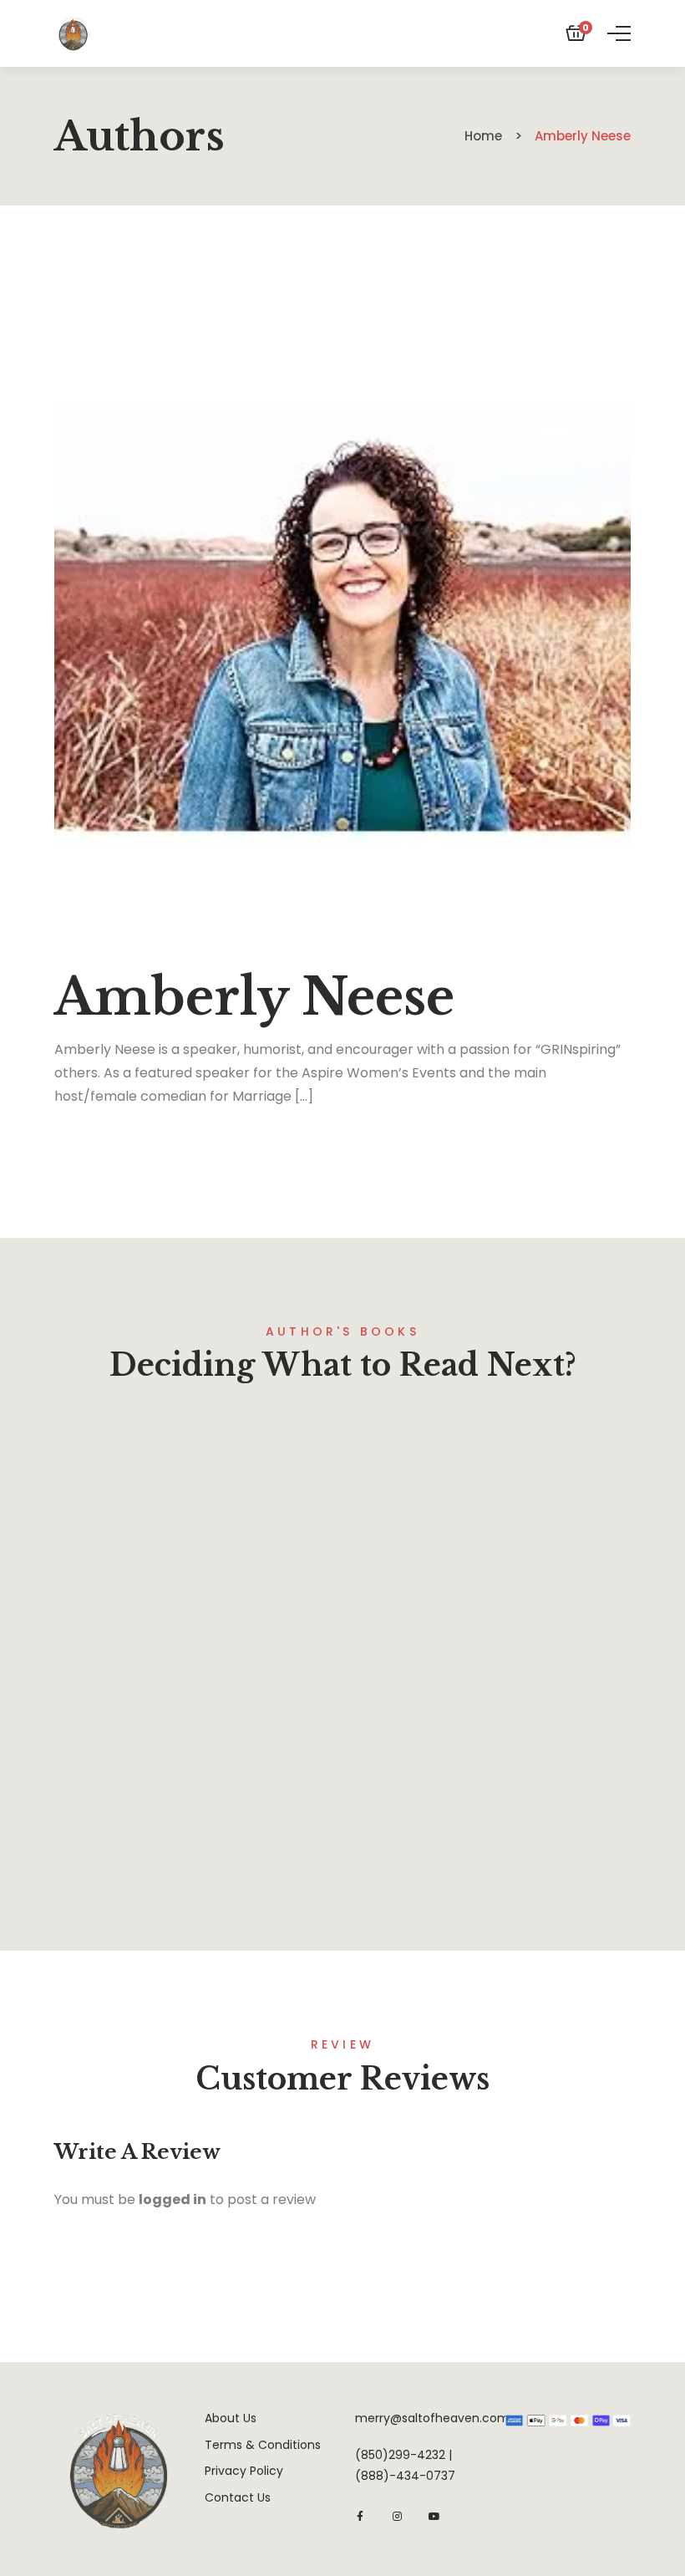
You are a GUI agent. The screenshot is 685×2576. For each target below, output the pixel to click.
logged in (173, 2199)
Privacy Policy (244, 2471)
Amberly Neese (201, 1858)
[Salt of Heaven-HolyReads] (73, 33)
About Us (231, 2418)
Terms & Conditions (263, 2445)
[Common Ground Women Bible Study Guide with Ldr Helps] (192, 1596)
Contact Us (238, 2497)
